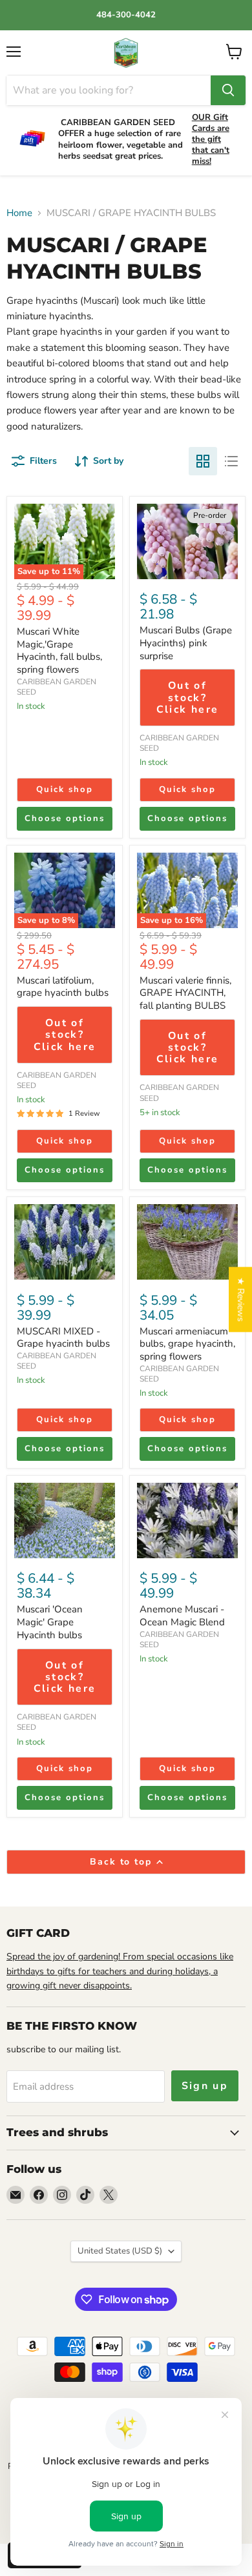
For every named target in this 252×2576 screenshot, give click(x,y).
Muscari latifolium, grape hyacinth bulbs (63, 987)
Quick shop (65, 789)
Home (19, 213)
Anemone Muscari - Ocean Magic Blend (182, 1616)
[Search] (228, 90)
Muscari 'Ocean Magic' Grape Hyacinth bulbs (50, 1622)
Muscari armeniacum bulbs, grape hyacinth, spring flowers (187, 1344)
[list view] (231, 461)
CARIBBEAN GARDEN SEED (57, 687)
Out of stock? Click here (188, 698)
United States (120, 2251)
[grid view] (203, 461)
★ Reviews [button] (241, 1299)
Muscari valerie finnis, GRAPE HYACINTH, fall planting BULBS (185, 993)
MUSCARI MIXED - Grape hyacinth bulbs (63, 1338)
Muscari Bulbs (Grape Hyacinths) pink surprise (186, 643)
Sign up (205, 2086)
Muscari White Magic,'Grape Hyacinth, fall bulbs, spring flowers (59, 650)
